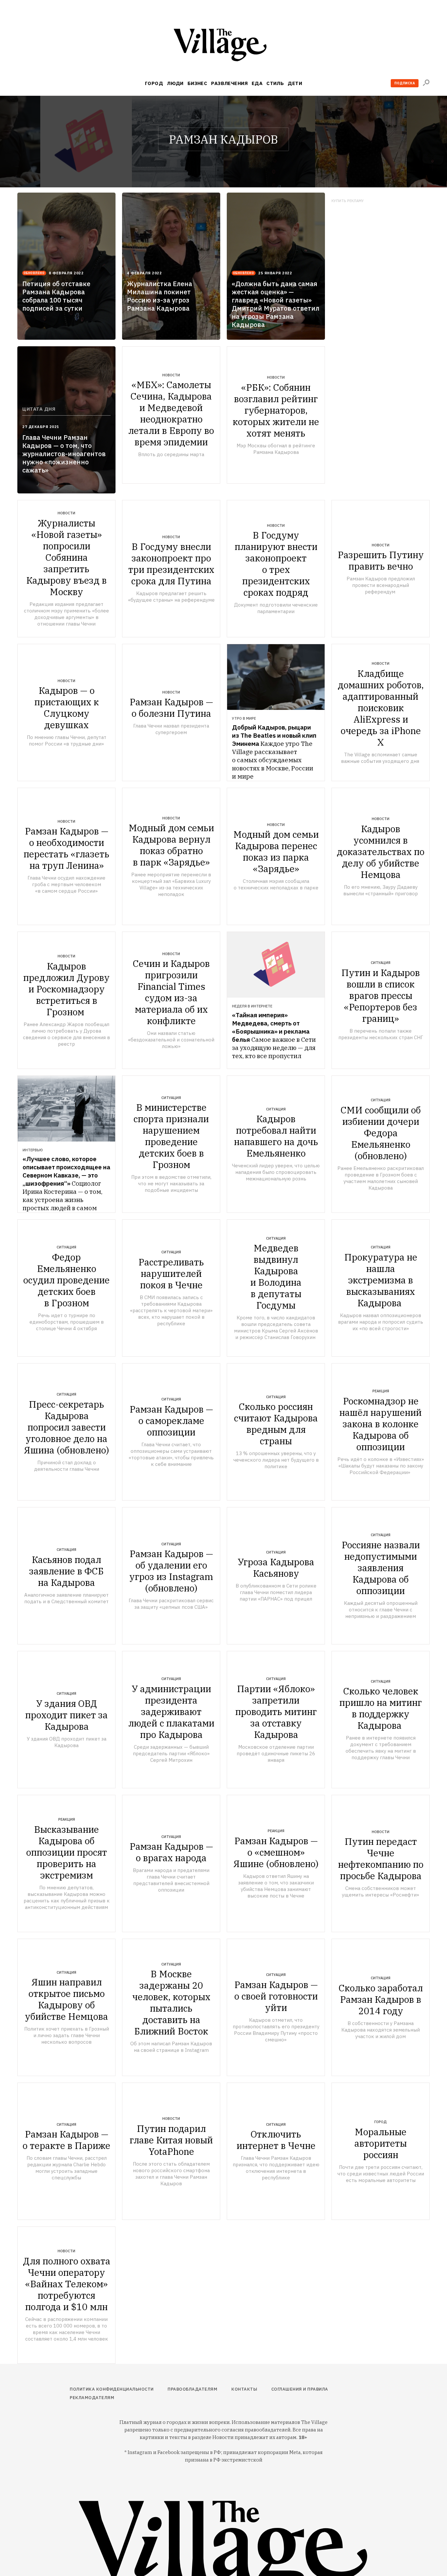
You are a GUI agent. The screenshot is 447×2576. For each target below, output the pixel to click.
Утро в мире (244, 718)
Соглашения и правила (300, 2389)
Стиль (275, 83)
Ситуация (381, 963)
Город (154, 83)
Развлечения (229, 83)
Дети (295, 83)
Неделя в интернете (252, 1006)
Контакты (244, 2389)
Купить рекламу (348, 201)
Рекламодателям (92, 2398)
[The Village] (223, 46)
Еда (257, 83)
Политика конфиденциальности (112, 2389)
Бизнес (197, 83)
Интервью (33, 1150)
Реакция (381, 1391)
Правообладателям (192, 2389)
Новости (171, 375)
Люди (175, 83)
